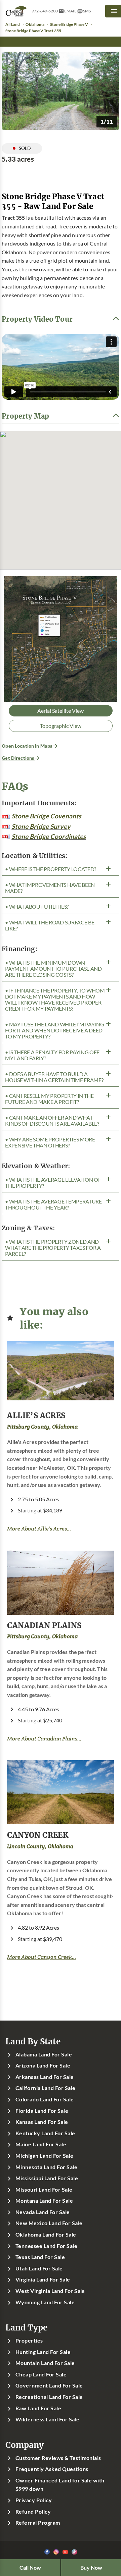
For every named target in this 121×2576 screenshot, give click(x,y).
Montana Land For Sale (44, 2201)
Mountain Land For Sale (45, 2363)
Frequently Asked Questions (52, 2469)
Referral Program (38, 2523)
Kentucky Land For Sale (45, 2133)
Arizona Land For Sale (43, 2065)
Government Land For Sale (49, 2385)
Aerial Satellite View (61, 711)
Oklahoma (35, 24)
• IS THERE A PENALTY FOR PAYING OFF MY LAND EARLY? (52, 1055)
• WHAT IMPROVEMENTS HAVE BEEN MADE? (50, 888)
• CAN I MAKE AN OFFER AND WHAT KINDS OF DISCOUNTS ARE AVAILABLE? (52, 1121)
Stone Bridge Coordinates (49, 836)
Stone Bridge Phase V (69, 24)
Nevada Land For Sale (43, 2212)
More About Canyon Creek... (42, 1957)
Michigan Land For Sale (45, 2156)
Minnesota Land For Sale (46, 2167)
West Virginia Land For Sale (50, 2291)
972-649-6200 (45, 11)
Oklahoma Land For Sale (46, 2235)
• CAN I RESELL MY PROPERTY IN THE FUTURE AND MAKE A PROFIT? (49, 1099)
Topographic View (61, 726)
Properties (29, 2341)
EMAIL (70, 11)
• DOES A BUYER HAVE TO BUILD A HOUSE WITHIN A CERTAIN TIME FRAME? (54, 1077)
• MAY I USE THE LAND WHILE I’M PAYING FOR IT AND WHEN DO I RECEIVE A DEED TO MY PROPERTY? (54, 1030)
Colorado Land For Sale (45, 2099)
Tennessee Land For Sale (46, 2246)
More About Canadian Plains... (44, 1739)
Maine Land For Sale (41, 2144)
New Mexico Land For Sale (49, 2223)
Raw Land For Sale (38, 2408)
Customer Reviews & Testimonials (58, 2458)
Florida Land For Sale (42, 2111)
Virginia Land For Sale (43, 2279)
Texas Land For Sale (40, 2257)
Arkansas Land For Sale (45, 2077)
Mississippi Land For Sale (47, 2178)
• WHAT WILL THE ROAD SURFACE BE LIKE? (50, 925)
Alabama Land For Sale (44, 2054)
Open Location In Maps (27, 746)
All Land (13, 24)
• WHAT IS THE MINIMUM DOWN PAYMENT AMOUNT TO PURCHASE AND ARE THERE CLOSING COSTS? (53, 969)
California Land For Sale (46, 2088)
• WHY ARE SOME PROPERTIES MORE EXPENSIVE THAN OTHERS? (50, 1142)
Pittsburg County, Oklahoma (42, 1427)
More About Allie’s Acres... (39, 1529)
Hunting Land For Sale (43, 2352)
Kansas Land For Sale (42, 2122)
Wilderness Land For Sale (48, 2419)
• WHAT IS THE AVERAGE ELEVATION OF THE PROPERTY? (53, 1183)
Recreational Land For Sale (49, 2397)
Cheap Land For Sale (41, 2374)
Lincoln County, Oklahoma (40, 1846)
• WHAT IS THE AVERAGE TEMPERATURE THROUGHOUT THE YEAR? (53, 1204)
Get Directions (18, 758)
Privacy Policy (34, 2500)
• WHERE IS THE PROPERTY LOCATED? (51, 869)
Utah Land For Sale (39, 2268)
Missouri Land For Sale (44, 2190)
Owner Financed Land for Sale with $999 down (60, 2485)
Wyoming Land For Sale (45, 2302)
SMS (87, 11)
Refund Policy (33, 2512)
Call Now (30, 2568)
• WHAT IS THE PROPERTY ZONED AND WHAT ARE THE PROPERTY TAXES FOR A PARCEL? (53, 1248)
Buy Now (91, 2568)
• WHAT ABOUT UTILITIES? (37, 907)
